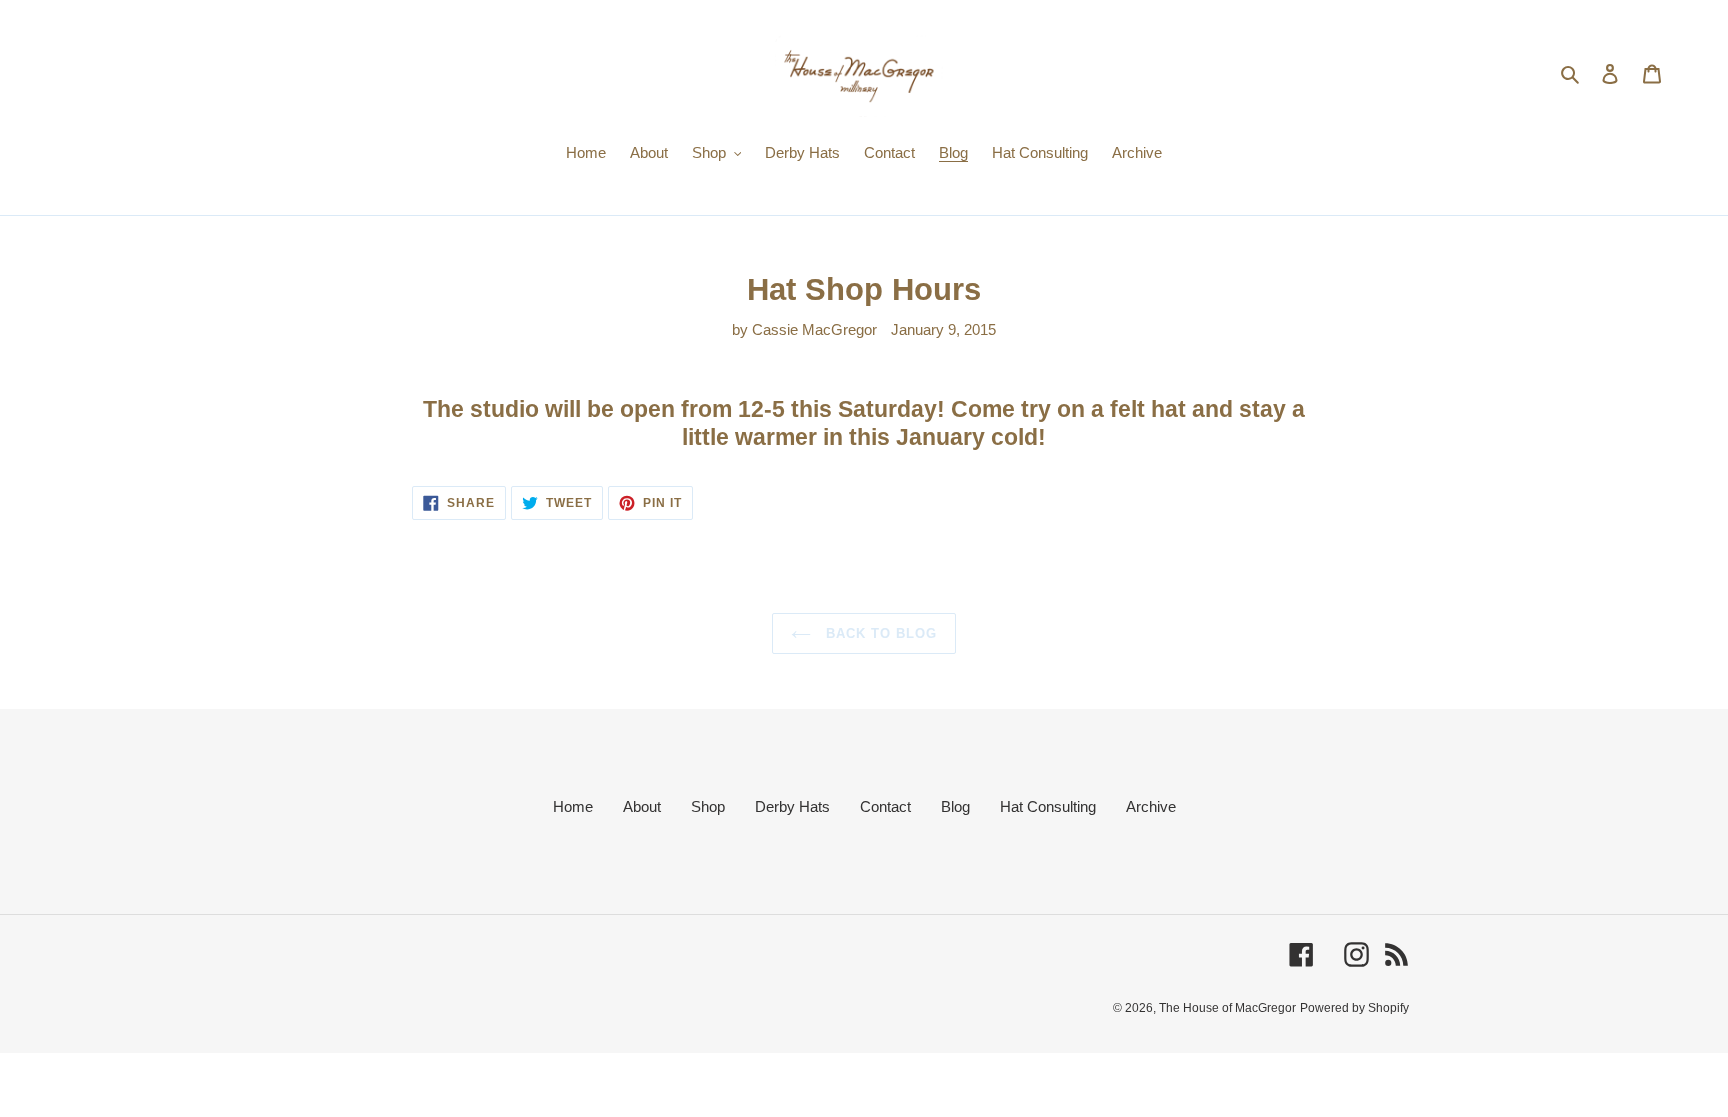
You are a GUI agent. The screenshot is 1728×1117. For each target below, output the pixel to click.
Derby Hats (792, 806)
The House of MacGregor (1227, 1008)
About (642, 806)
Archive (1151, 806)
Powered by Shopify (1354, 1008)
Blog (955, 806)
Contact (885, 806)
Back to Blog (879, 633)
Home (573, 806)
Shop (708, 806)
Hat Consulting (1048, 806)
